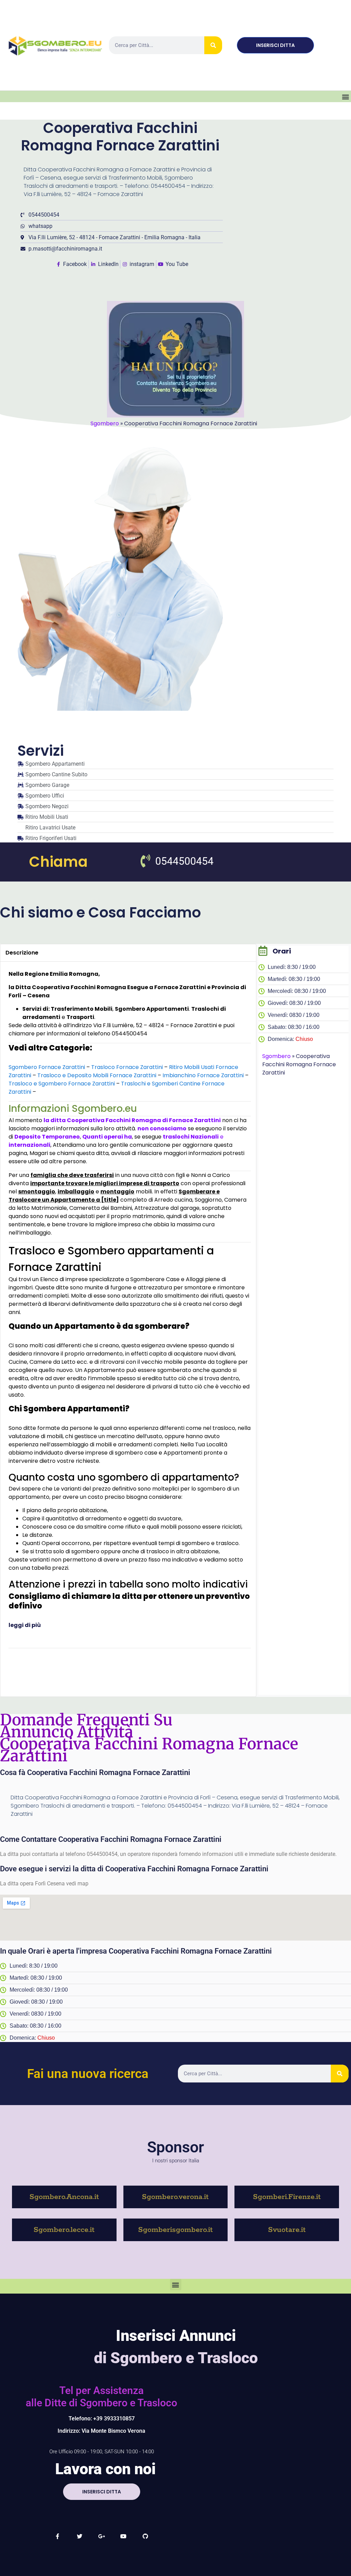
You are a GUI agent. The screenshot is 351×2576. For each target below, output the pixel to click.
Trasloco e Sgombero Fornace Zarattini (62, 1084)
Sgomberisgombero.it (175, 2230)
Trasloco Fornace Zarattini (127, 1067)
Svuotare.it (287, 2230)
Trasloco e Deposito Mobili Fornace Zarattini (97, 1075)
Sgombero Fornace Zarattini (47, 1067)
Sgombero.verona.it (175, 2197)
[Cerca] (213, 45)
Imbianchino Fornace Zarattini (203, 1075)
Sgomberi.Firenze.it (287, 2197)
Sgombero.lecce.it (64, 2230)
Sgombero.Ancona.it (64, 2197)
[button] (345, 96)
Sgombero (105, 423)
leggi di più (25, 1625)
